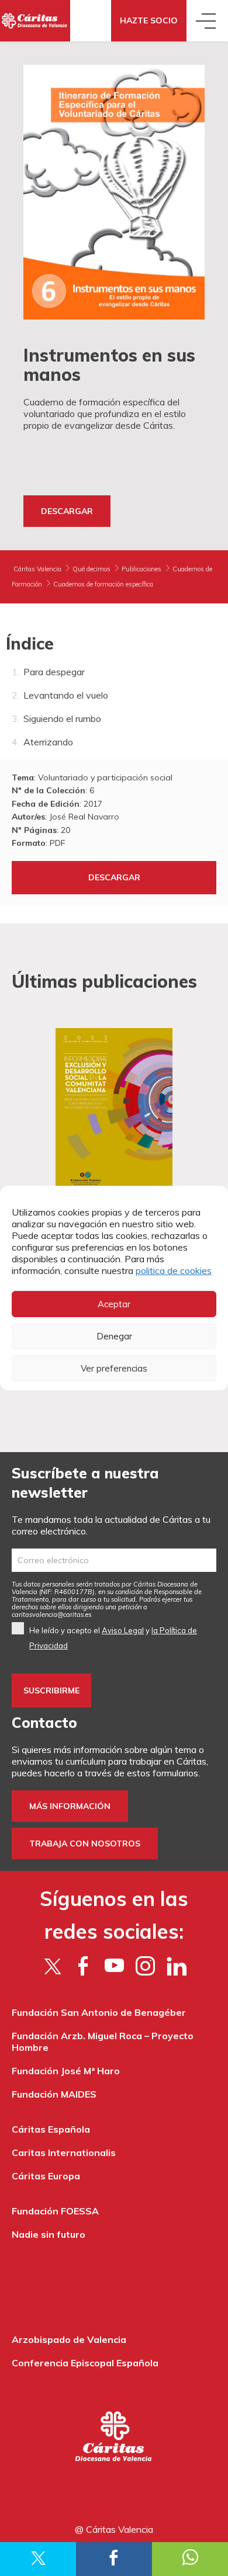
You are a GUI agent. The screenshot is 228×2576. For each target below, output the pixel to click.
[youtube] (114, 1966)
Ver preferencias (114, 1368)
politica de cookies (174, 1270)
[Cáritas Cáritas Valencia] (35, 21)
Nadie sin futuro (49, 2234)
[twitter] (52, 1966)
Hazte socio (149, 20)
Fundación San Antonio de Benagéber (99, 2012)
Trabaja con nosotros (85, 1844)
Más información (70, 1806)
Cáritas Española (51, 2129)
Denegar (114, 1336)
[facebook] (83, 1966)
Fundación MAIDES (54, 2094)
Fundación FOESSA (55, 2211)
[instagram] (145, 1966)
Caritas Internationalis (64, 2153)
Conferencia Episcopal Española (85, 2363)
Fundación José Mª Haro (66, 2071)
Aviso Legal (123, 1630)
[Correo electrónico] (114, 1560)
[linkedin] (176, 1966)
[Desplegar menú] (207, 21)
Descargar (67, 511)
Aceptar (114, 1304)
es (52, 1615)
